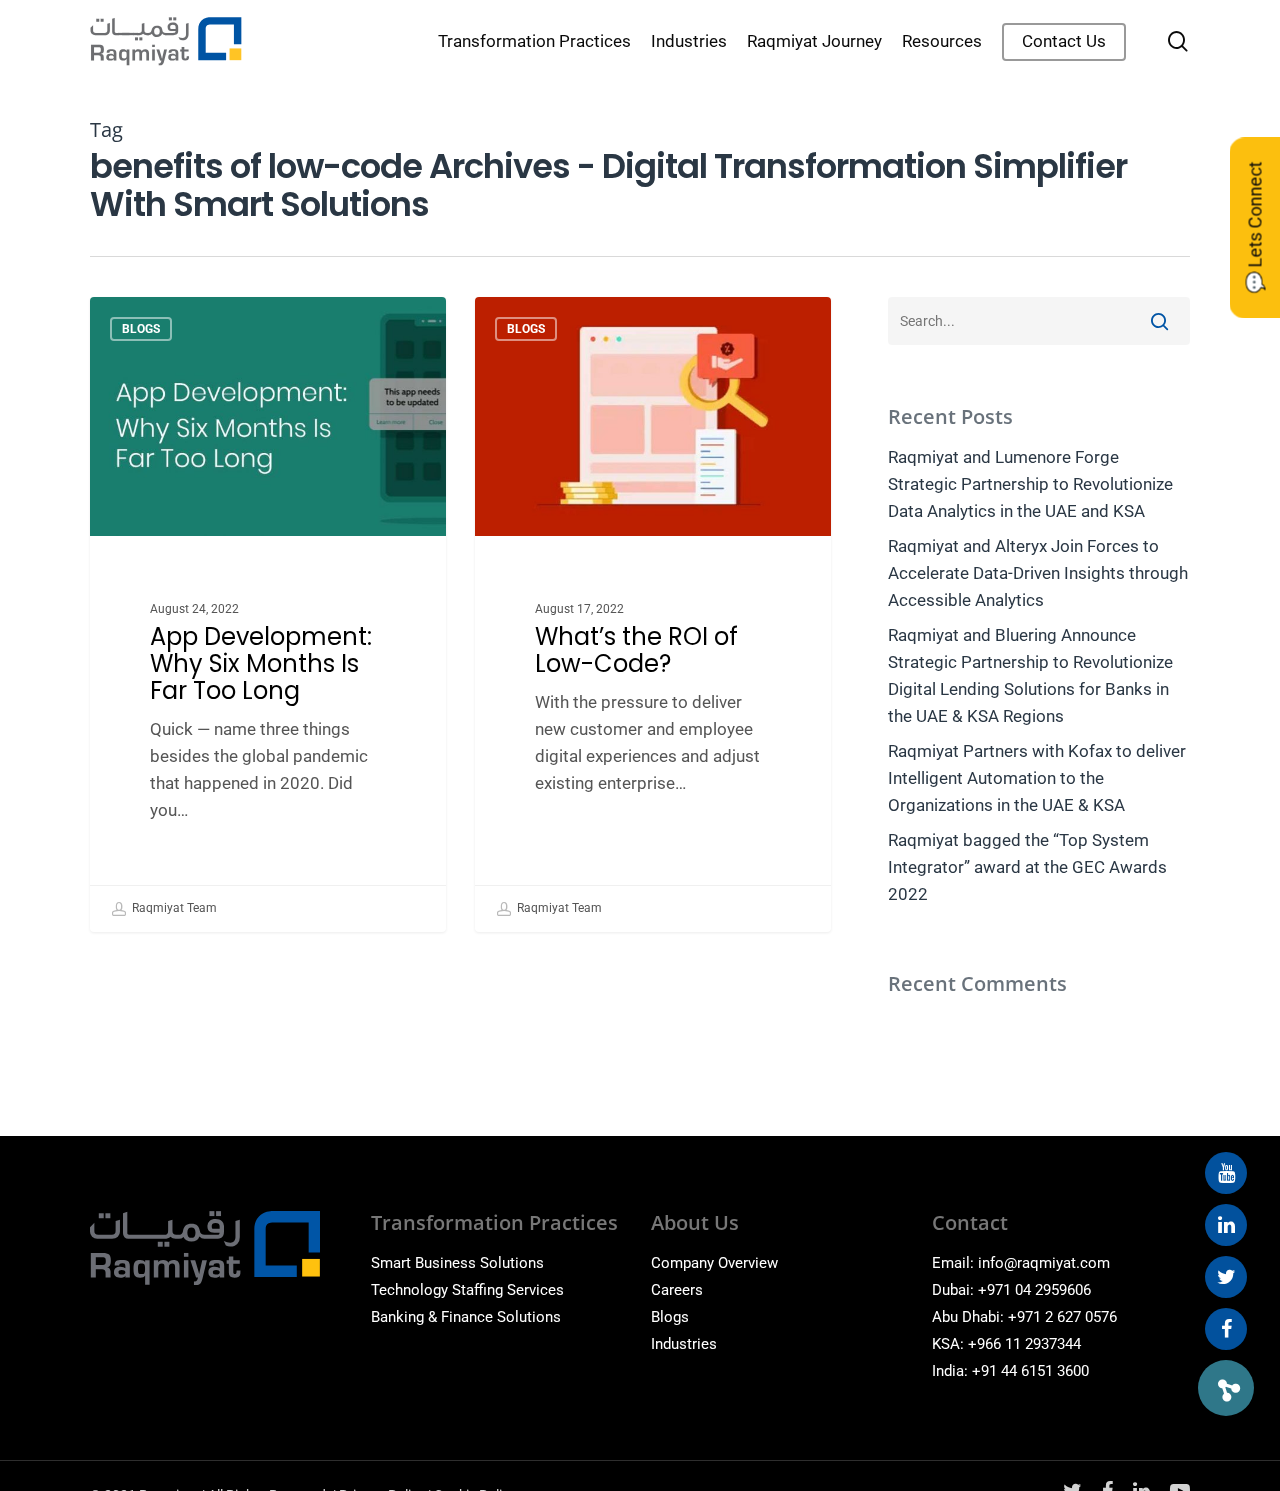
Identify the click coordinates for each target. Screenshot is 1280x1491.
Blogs (141, 329)
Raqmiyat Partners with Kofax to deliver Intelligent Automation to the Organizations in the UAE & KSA (1037, 778)
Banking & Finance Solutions (466, 1317)
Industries (684, 1344)
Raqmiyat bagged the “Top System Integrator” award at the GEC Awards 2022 (1027, 867)
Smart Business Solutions (457, 1263)
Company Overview (714, 1263)
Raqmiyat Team (173, 908)
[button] (1226, 1388)
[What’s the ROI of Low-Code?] (653, 614)
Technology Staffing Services (467, 1290)
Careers (677, 1290)
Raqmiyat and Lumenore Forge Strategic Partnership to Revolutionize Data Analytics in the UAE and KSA (1030, 484)
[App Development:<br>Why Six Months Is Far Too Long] (268, 614)
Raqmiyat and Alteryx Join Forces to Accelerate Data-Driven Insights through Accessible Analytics (1038, 573)
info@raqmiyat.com (1044, 1263)
